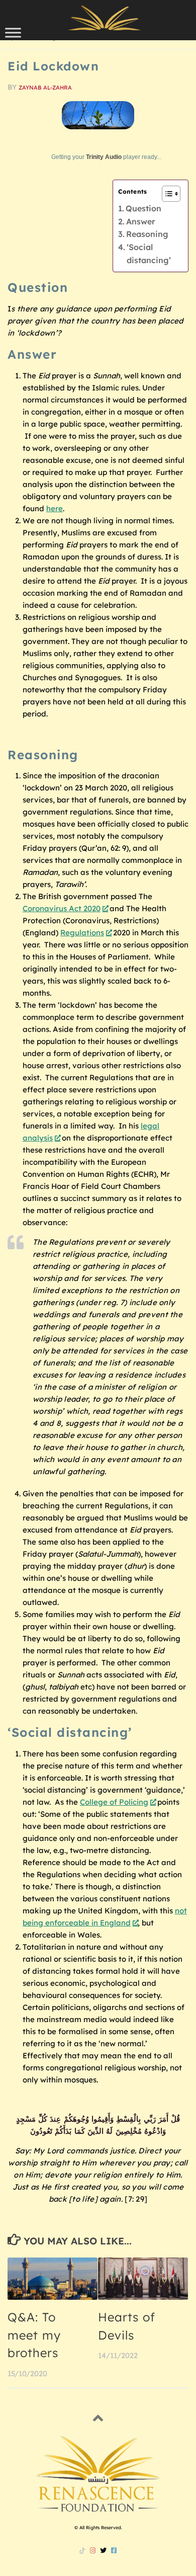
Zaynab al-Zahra (45, 88)
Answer (141, 221)
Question (143, 208)
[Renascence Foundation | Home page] (105, 18)
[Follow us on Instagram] (93, 2550)
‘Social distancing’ (149, 254)
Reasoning (147, 234)
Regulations (82, 933)
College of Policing (114, 1802)
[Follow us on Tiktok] (82, 2550)
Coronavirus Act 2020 (62, 908)
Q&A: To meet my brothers (34, 2335)
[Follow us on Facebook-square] (114, 2550)
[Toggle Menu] (13, 32)
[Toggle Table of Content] (166, 194)
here (55, 508)
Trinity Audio (104, 157)
